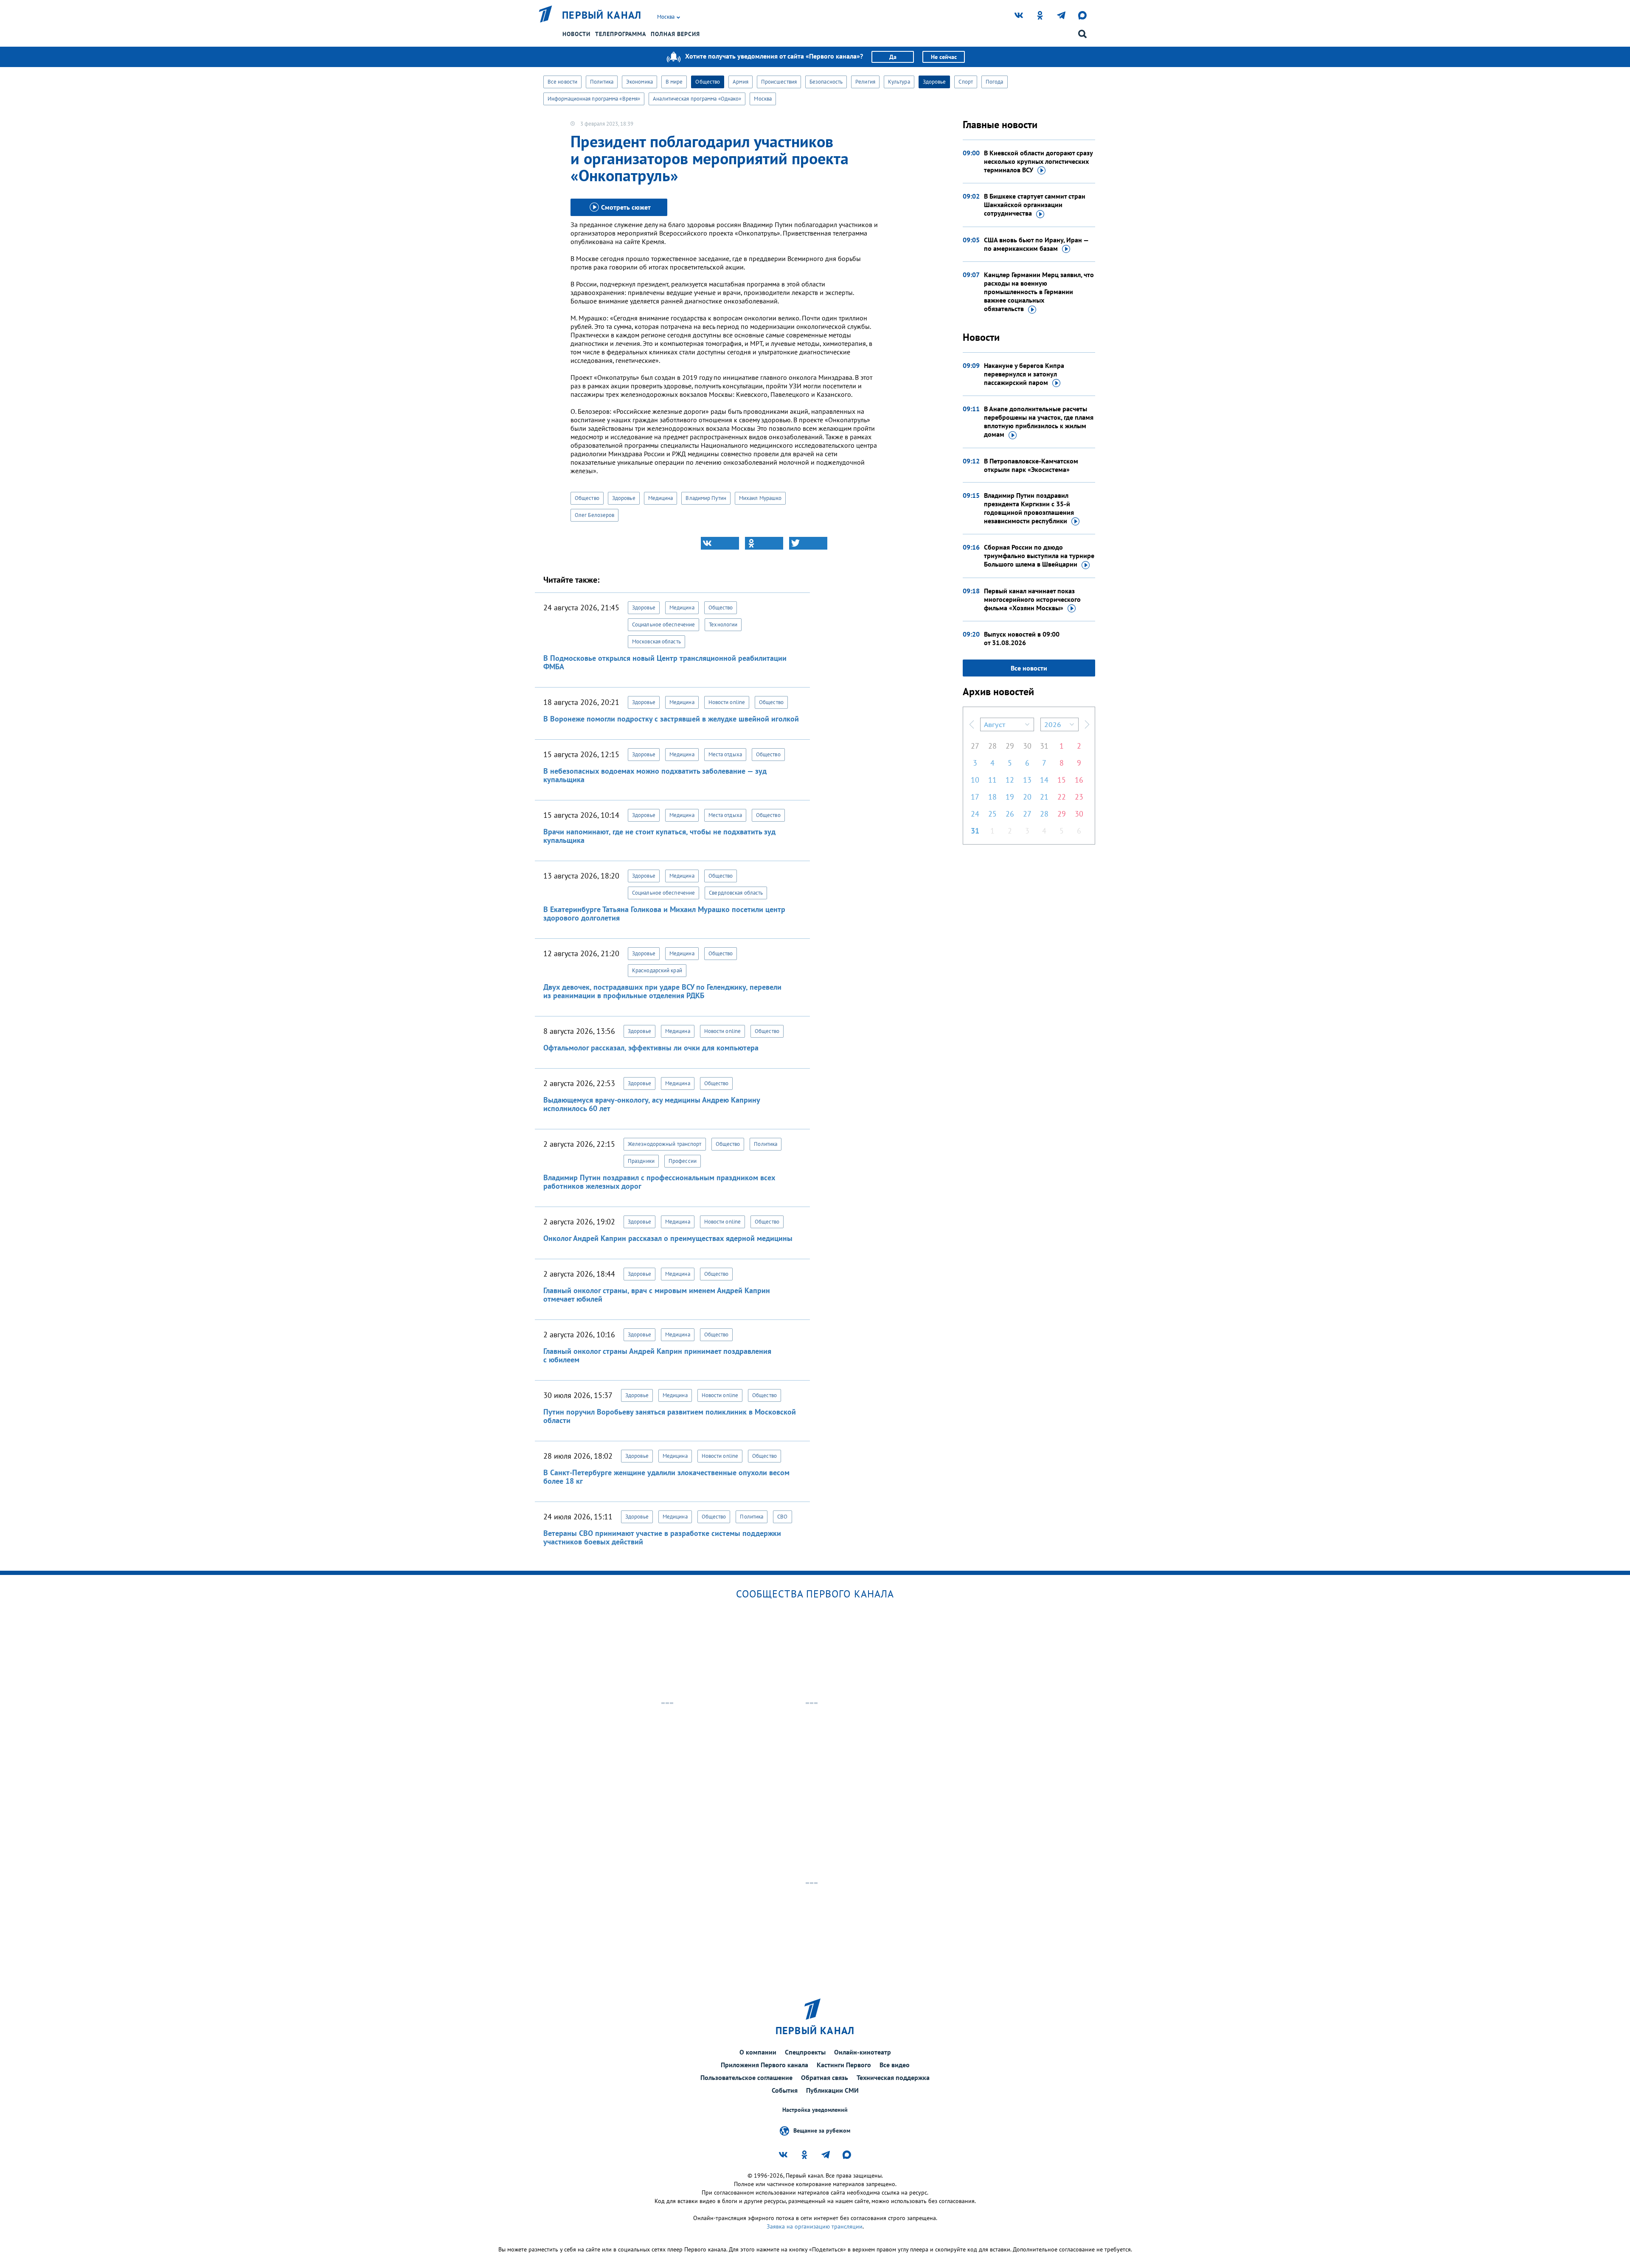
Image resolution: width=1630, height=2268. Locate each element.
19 (1010, 797)
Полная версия (675, 34)
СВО (782, 1517)
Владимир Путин (706, 498)
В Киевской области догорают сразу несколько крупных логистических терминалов (1038, 161)
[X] (808, 543)
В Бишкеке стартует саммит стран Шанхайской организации (1035, 205)
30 (1027, 746)
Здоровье (934, 82)
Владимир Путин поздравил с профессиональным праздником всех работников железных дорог (659, 1182)
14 (1044, 780)
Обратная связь (825, 2077)
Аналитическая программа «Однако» (697, 99)
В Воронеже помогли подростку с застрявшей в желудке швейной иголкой (671, 719)
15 (1062, 780)
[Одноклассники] (764, 543)
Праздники (641, 1161)
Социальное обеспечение (663, 625)
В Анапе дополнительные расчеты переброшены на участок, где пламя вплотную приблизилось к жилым (1039, 421)
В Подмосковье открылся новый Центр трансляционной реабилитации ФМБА (665, 662)
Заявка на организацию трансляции (815, 2226)
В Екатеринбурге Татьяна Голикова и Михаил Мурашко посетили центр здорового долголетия (664, 914)
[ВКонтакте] (720, 543)
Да (893, 57)
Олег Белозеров (594, 515)
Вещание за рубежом (822, 2130)
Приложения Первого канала (764, 2065)
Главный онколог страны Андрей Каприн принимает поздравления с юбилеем (657, 1355)
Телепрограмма (621, 34)
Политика (602, 82)
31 (1044, 746)
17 (975, 797)
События (785, 2090)
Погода (995, 82)
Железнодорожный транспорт (665, 1144)
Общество (708, 82)
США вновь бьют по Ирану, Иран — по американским (1036, 244)
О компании (758, 2052)
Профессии (683, 1161)
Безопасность (826, 82)
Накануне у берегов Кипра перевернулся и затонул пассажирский (1024, 374)
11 (992, 780)
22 (1062, 797)
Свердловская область (736, 893)
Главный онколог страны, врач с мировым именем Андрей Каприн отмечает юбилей (657, 1295)
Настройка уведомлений (815, 2110)
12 (1010, 780)
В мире (674, 82)
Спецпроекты (805, 2052)
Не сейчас (944, 57)
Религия (865, 82)
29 (1010, 746)
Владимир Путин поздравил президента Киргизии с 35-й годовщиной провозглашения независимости (1029, 508)
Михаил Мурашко (760, 498)
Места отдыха (725, 754)
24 (975, 814)
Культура (899, 82)
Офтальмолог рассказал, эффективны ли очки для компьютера (651, 1048)
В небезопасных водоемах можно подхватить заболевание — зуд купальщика (655, 775)
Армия (741, 82)
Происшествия (779, 82)
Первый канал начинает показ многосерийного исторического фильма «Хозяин (1032, 599)
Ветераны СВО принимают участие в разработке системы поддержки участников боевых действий (662, 1537)
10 (975, 780)
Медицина (661, 498)
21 (1044, 797)
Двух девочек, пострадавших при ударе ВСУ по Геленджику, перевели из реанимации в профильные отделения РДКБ (662, 991)
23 (1079, 797)
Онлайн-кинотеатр (863, 2052)
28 (992, 746)
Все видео (895, 2065)
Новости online (727, 702)
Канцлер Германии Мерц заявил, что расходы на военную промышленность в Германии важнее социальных (1039, 292)
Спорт (966, 82)
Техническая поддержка (893, 2077)
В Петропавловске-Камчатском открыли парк (1031, 465)
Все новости (562, 82)
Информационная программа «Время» (594, 99)
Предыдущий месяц (972, 724)
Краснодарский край (657, 970)
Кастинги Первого (844, 2065)
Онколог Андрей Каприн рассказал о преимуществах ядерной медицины (668, 1238)
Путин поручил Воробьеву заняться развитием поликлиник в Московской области (670, 1416)
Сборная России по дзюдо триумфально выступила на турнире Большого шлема (1039, 556)
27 (975, 746)
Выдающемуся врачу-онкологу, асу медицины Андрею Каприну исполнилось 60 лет (652, 1104)
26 (1010, 814)
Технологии (723, 625)
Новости (576, 34)
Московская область (656, 641)
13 (1027, 780)
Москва (763, 99)
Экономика (639, 82)
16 (1079, 780)
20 (1027, 797)
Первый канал (602, 15)
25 (992, 814)
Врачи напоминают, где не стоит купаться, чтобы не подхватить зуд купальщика (659, 836)
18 (992, 797)
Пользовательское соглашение (746, 2077)
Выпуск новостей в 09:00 (1022, 638)
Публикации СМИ (832, 2090)
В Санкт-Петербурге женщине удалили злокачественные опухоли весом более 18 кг (666, 1477)
